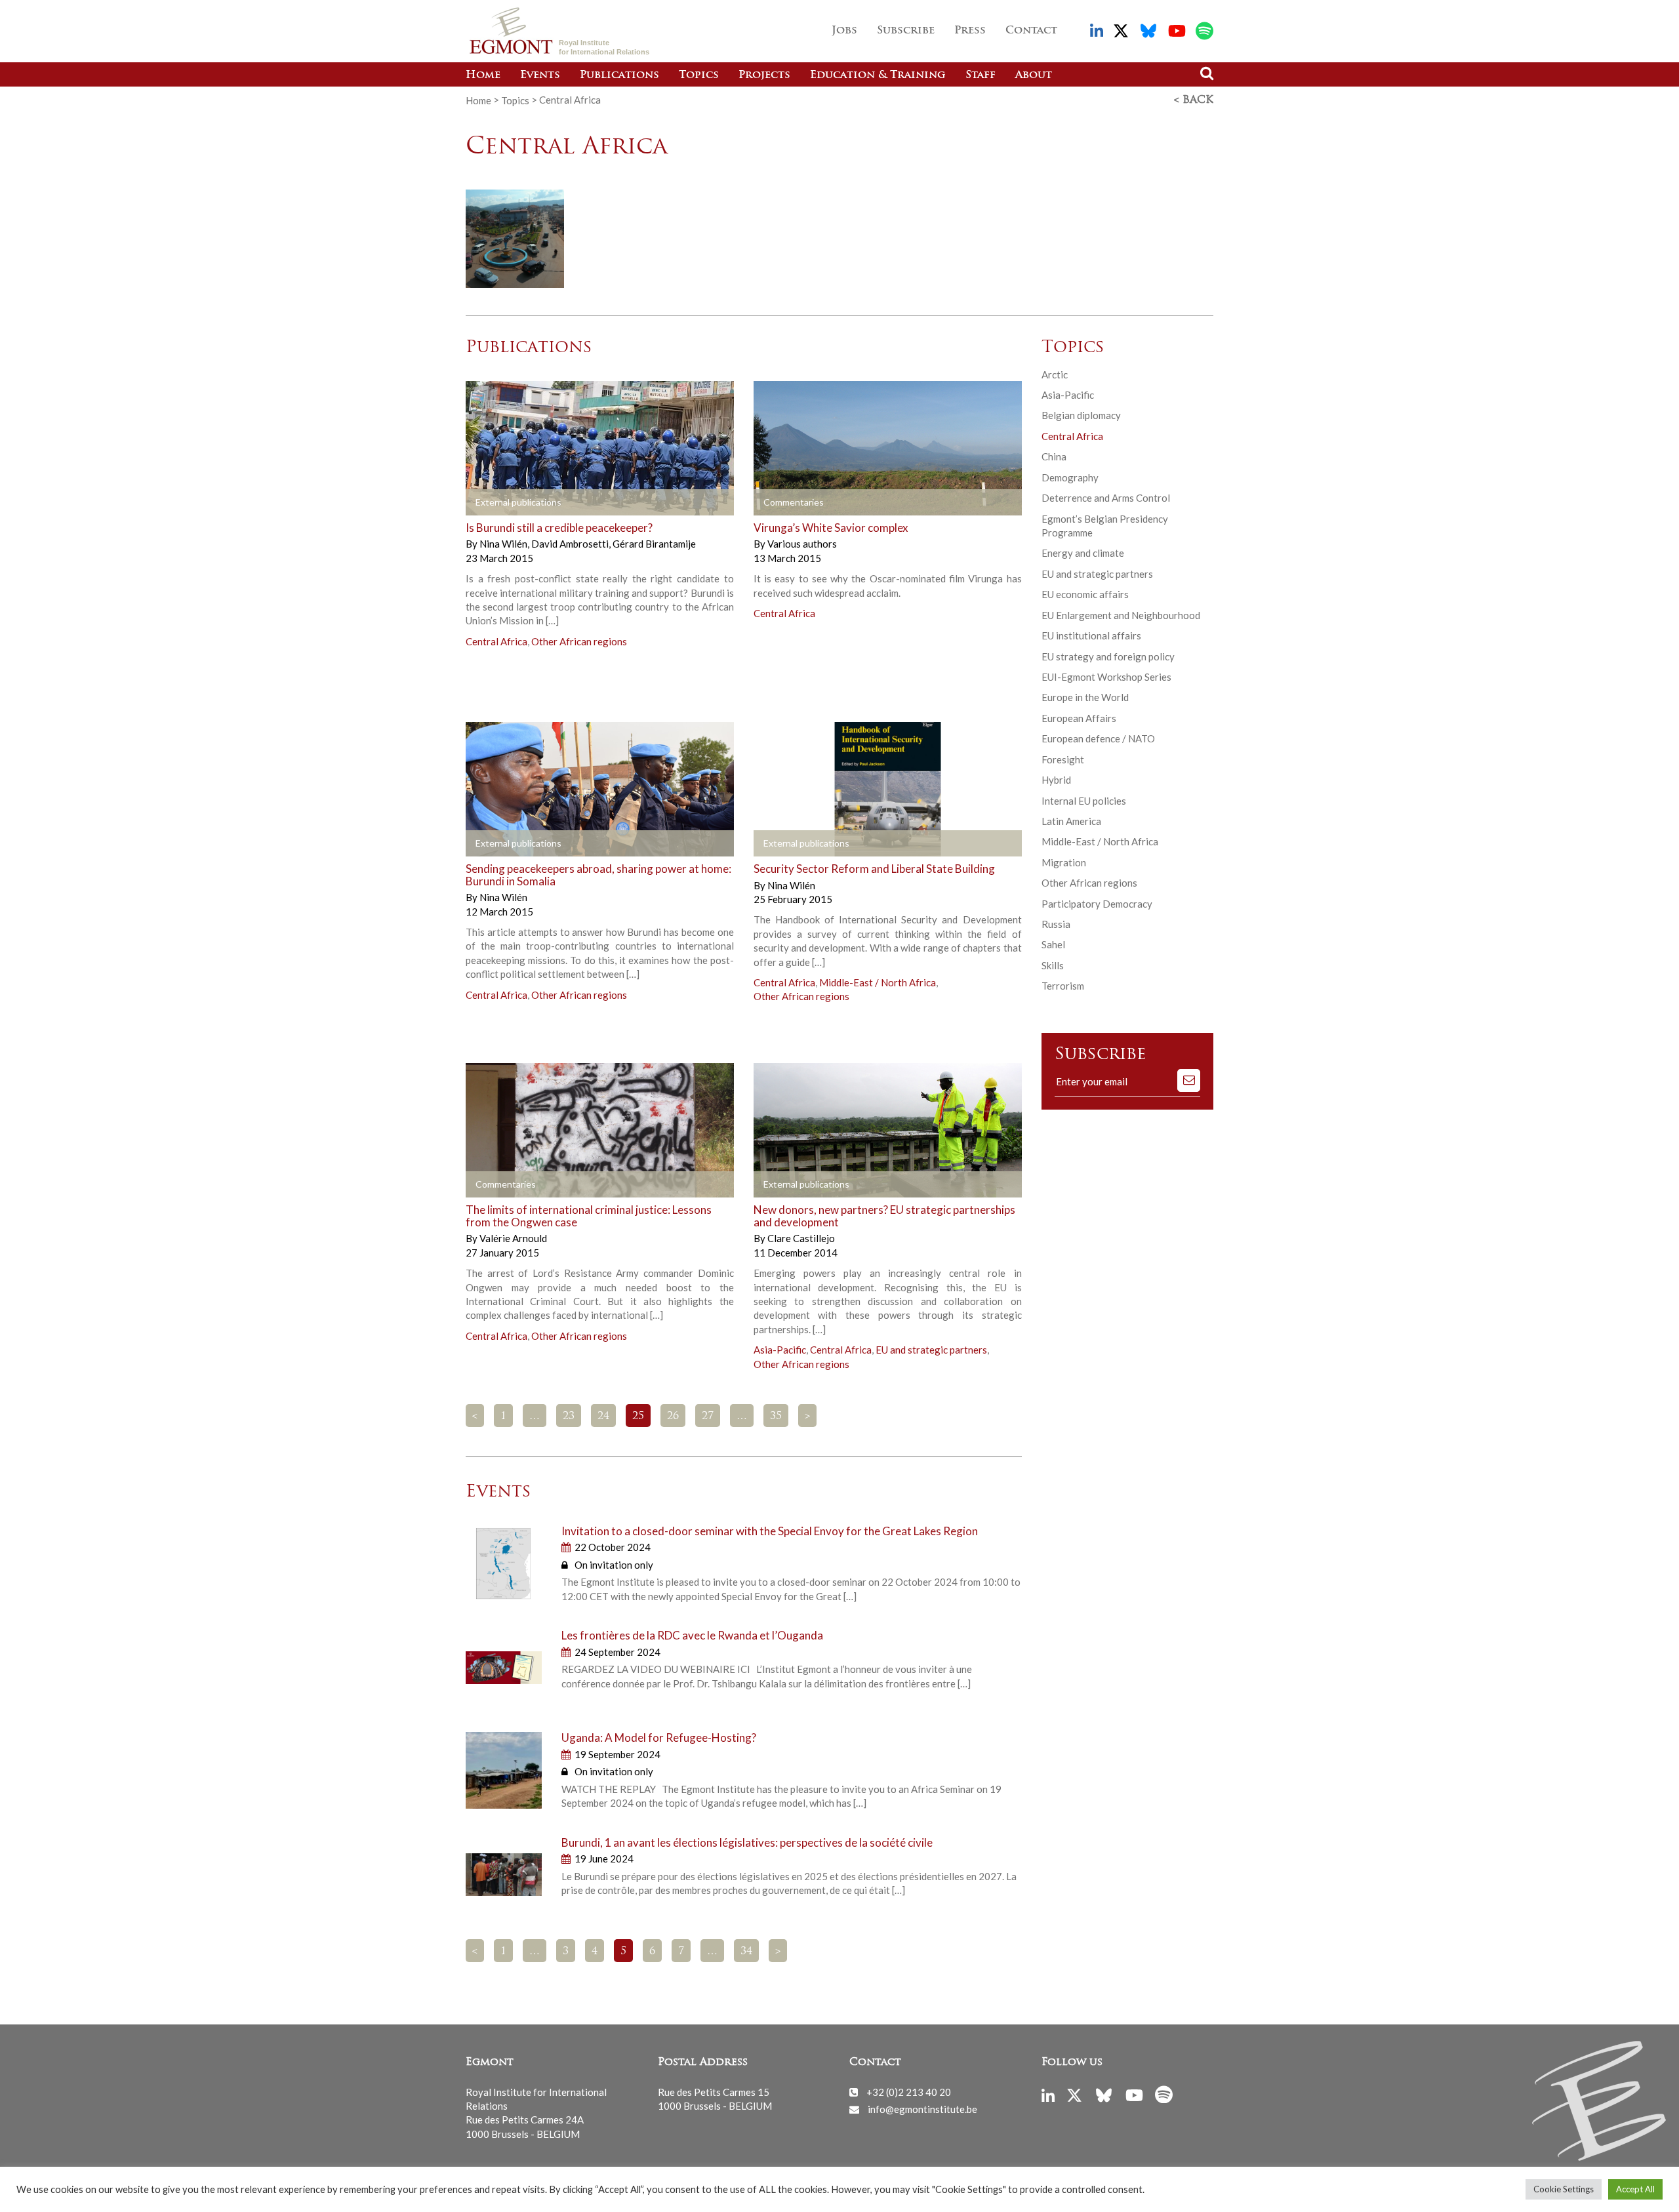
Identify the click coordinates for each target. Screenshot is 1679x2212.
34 (746, 1952)
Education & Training (878, 75)
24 (603, 1417)
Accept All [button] (1635, 2189)
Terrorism (1063, 986)
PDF (791, 1185)
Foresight (1063, 759)
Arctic (1055, 374)
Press (970, 31)
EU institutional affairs (1091, 635)
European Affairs (1079, 718)
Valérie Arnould (513, 1238)
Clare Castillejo (801, 1238)
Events (540, 75)
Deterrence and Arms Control (1106, 498)
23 (569, 1417)
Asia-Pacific (780, 1350)
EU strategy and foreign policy (1108, 656)
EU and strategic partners (931, 1350)
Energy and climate (1083, 553)
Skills (1053, 965)
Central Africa (496, 641)
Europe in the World (1085, 697)
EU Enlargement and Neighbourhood (1121, 615)
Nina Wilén (504, 544)
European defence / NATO (1098, 738)
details (503, 502)
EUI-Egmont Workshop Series (1106, 677)
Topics (699, 75)
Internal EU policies (1084, 801)
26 (673, 1417)
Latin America (1071, 821)
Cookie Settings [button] (1564, 2189)
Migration (1064, 862)
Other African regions (579, 641)
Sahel (1053, 944)
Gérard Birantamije (654, 544)
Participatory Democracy (1097, 904)
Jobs (844, 31)
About (1034, 75)
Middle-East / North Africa (878, 982)
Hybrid (1056, 780)
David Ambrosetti (571, 544)
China (1054, 456)
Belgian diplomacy (1081, 415)
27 (708, 1417)
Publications (619, 75)
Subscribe (906, 31)
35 (776, 1417)
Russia (1056, 924)
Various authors (802, 544)
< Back (1194, 100)
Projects (764, 75)
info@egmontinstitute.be (922, 2109)
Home (483, 75)
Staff (981, 75)
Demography (1070, 477)
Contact (1031, 31)
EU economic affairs (1085, 594)
